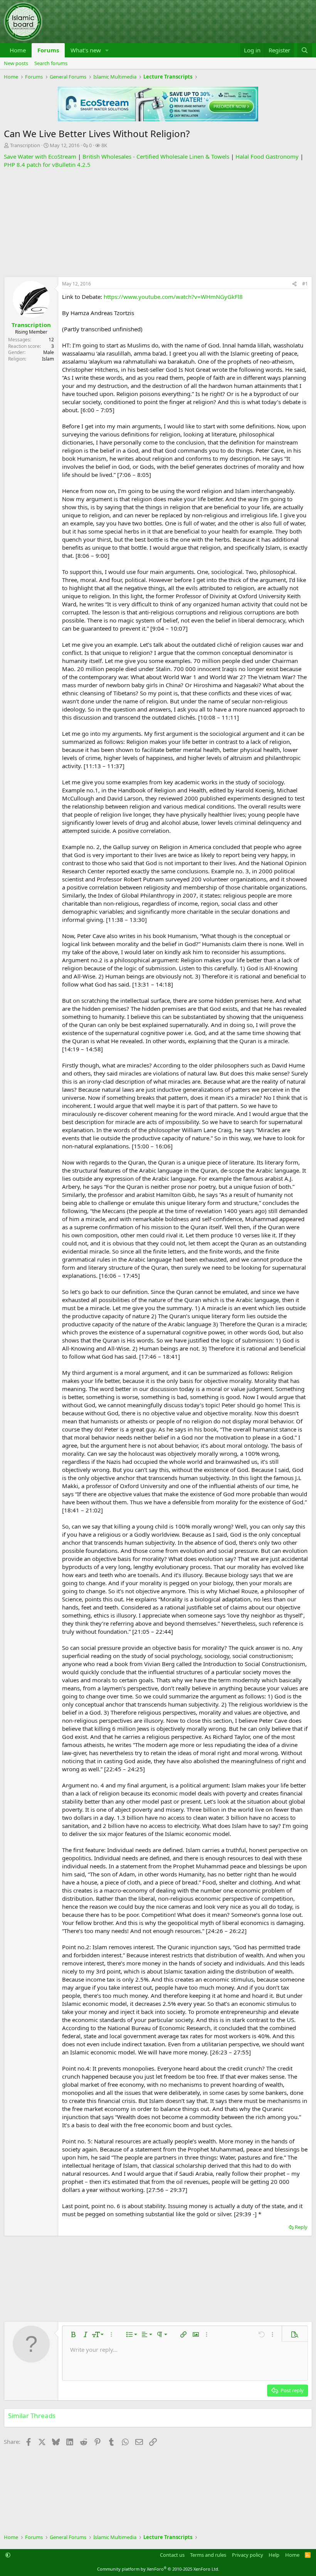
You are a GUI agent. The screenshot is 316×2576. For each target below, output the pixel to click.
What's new (86, 50)
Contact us (172, 2555)
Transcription (25, 145)
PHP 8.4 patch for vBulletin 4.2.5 (47, 164)
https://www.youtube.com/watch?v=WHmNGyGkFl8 (173, 297)
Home (18, 50)
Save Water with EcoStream (40, 156)
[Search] (305, 50)
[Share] (294, 284)
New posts (16, 63)
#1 (305, 284)
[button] (107, 50)
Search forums (51, 63)
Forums (48, 50)
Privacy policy (248, 2555)
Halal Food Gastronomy (267, 156)
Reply (301, 2227)
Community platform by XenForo (158, 2569)
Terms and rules (208, 2555)
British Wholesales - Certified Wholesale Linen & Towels (156, 156)
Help (274, 2555)
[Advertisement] (158, 223)
